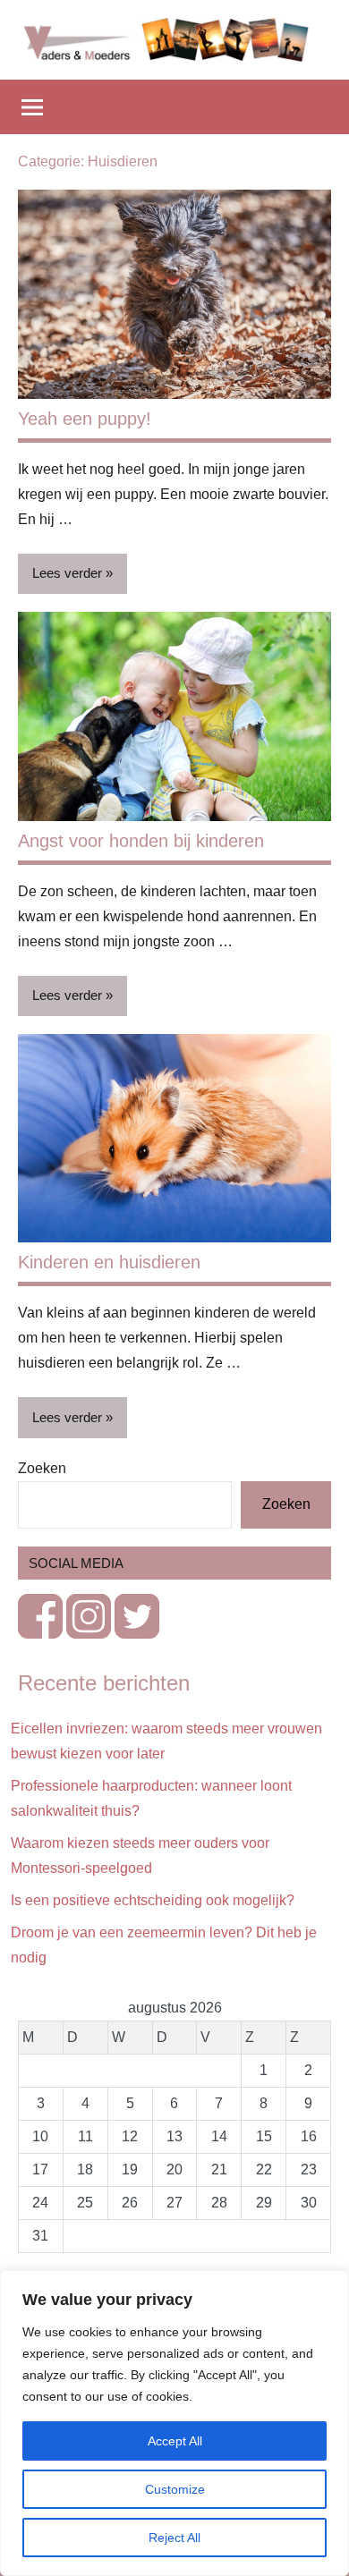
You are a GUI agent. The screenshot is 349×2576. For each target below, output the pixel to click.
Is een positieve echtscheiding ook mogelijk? (153, 1900)
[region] (174, 2423)
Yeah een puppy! (85, 419)
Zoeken (42, 1468)
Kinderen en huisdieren (109, 1262)
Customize (175, 2489)
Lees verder (67, 573)
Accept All (175, 2441)
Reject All (174, 2538)
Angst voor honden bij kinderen (141, 841)
